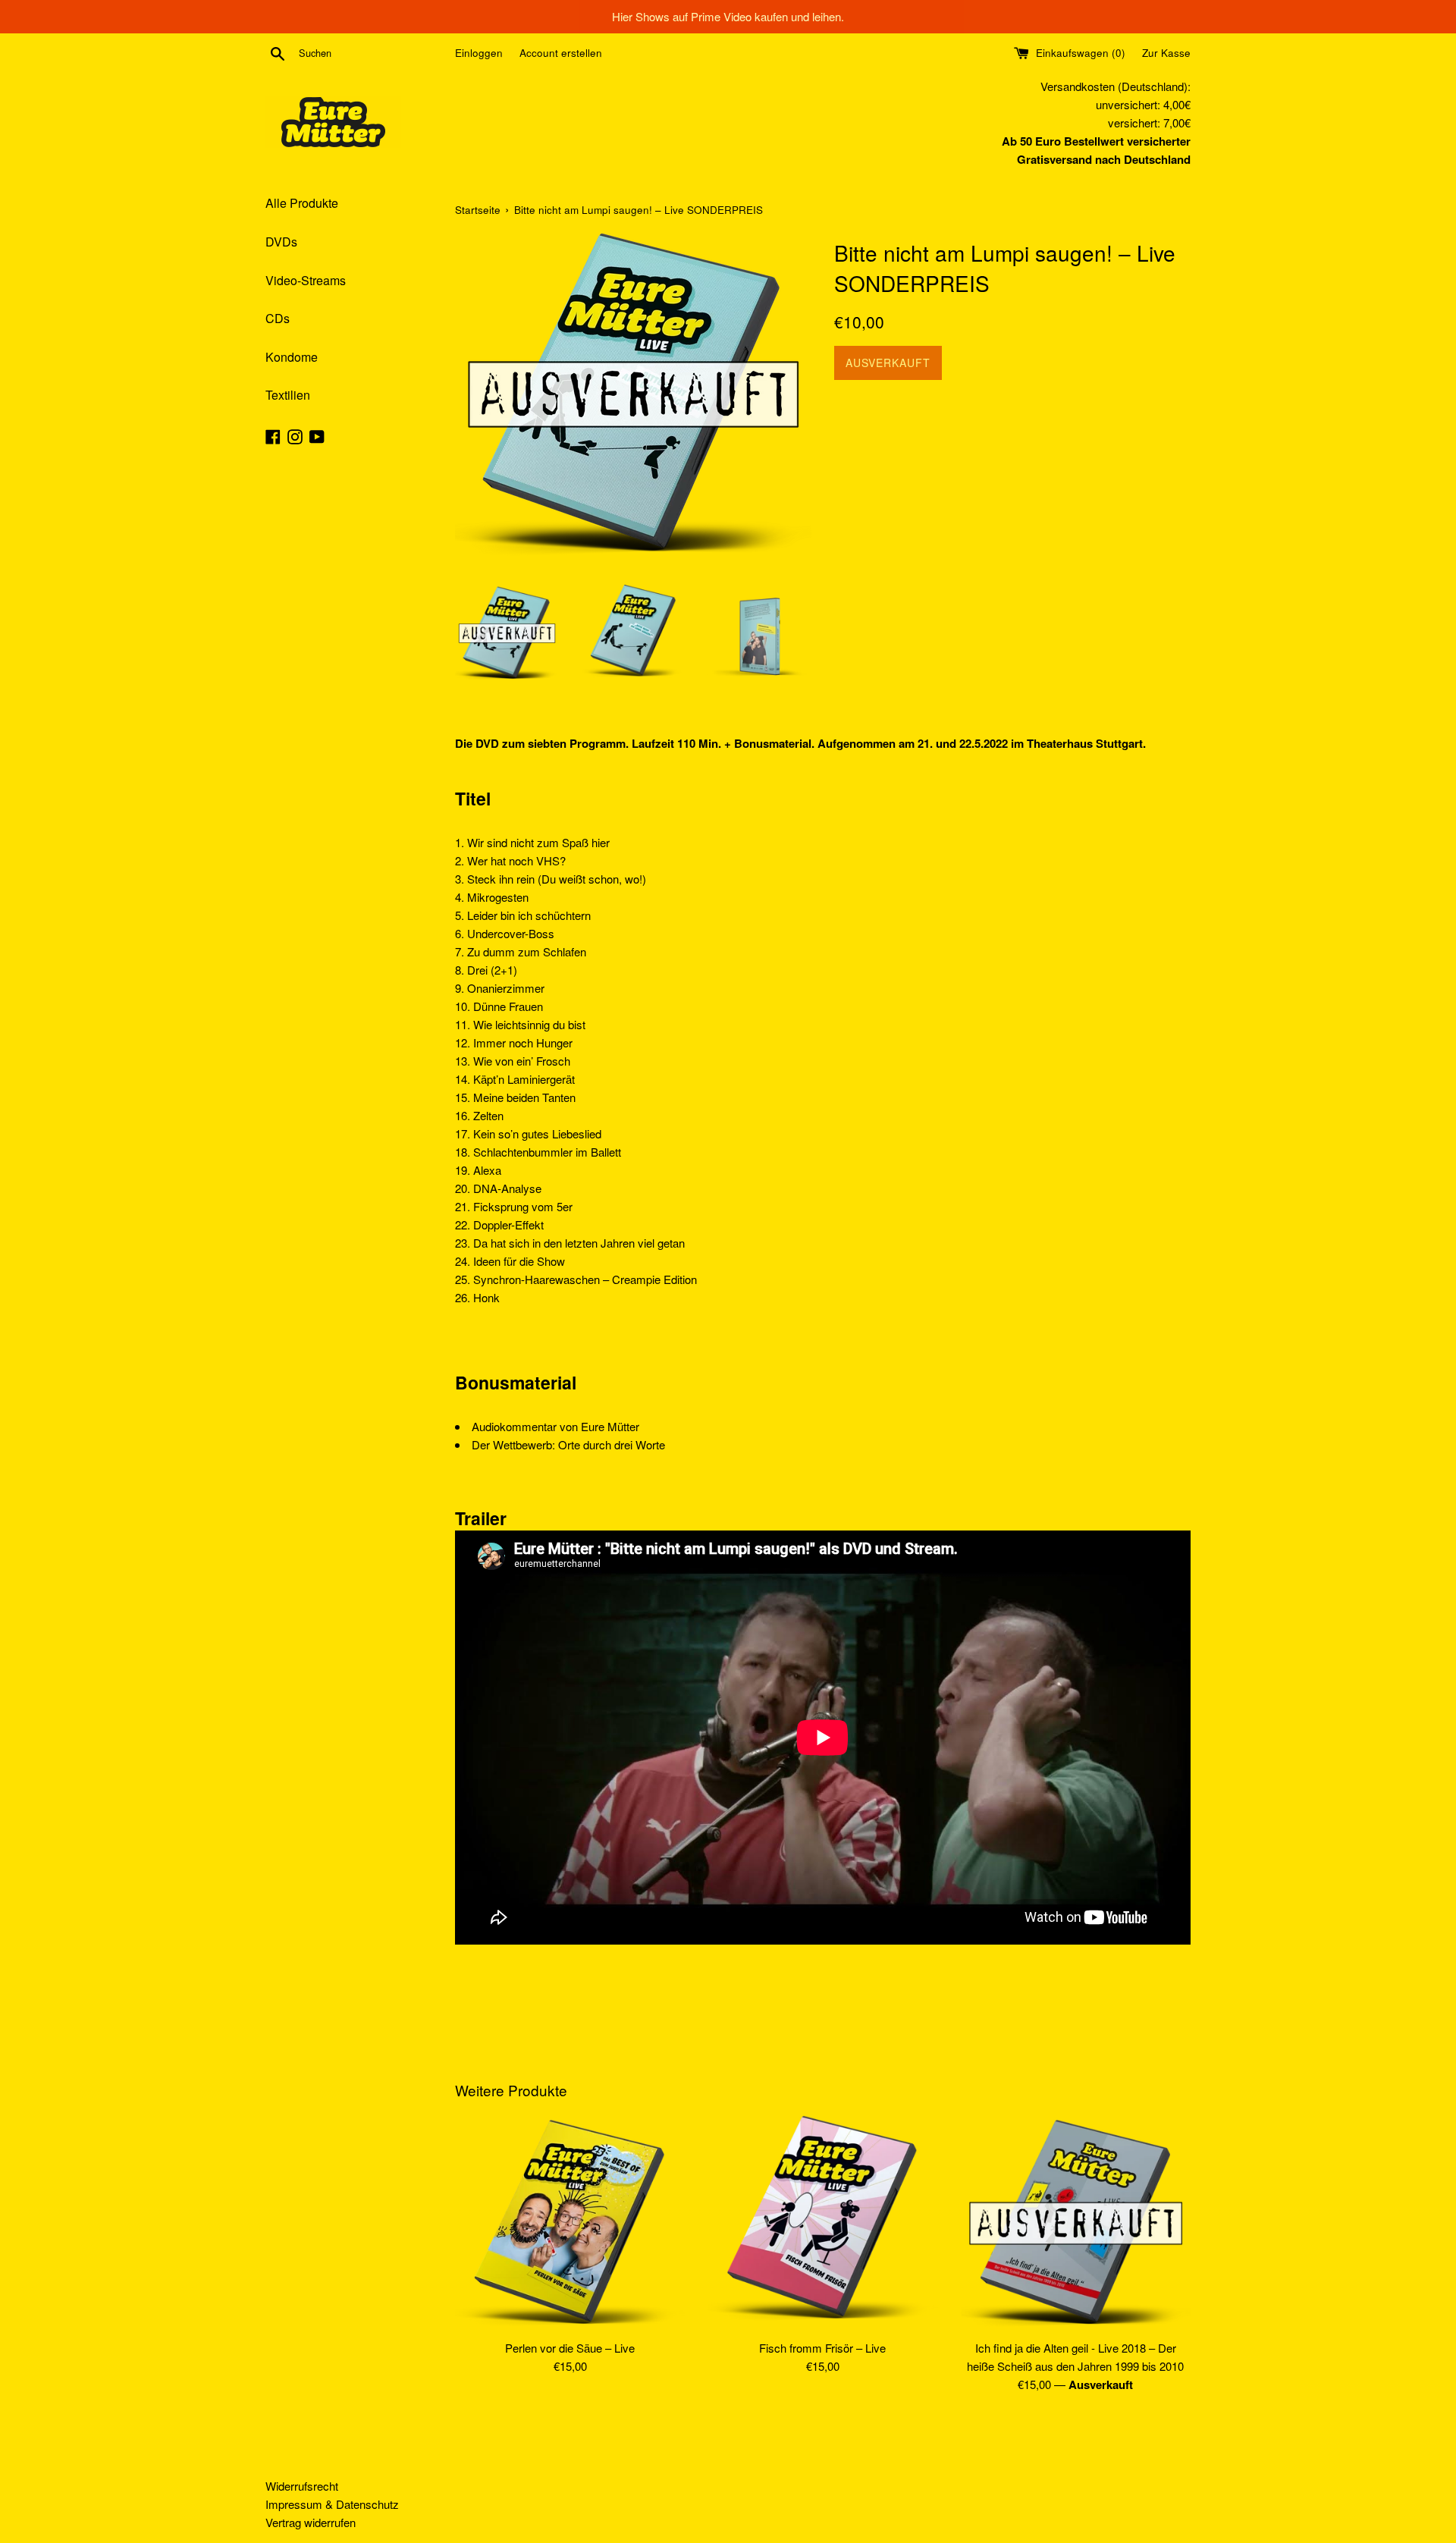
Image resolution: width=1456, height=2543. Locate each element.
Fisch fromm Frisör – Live (822, 2348)
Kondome (292, 357)
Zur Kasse (1166, 53)
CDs (278, 318)
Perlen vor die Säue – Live (570, 2348)
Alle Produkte (302, 203)
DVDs (281, 242)
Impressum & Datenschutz (332, 2504)
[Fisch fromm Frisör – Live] (822, 2223)
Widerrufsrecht (302, 2486)
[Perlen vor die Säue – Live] (570, 2223)
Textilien (288, 395)
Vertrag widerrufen (311, 2522)
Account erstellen (561, 53)
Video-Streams (306, 280)
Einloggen (479, 53)
